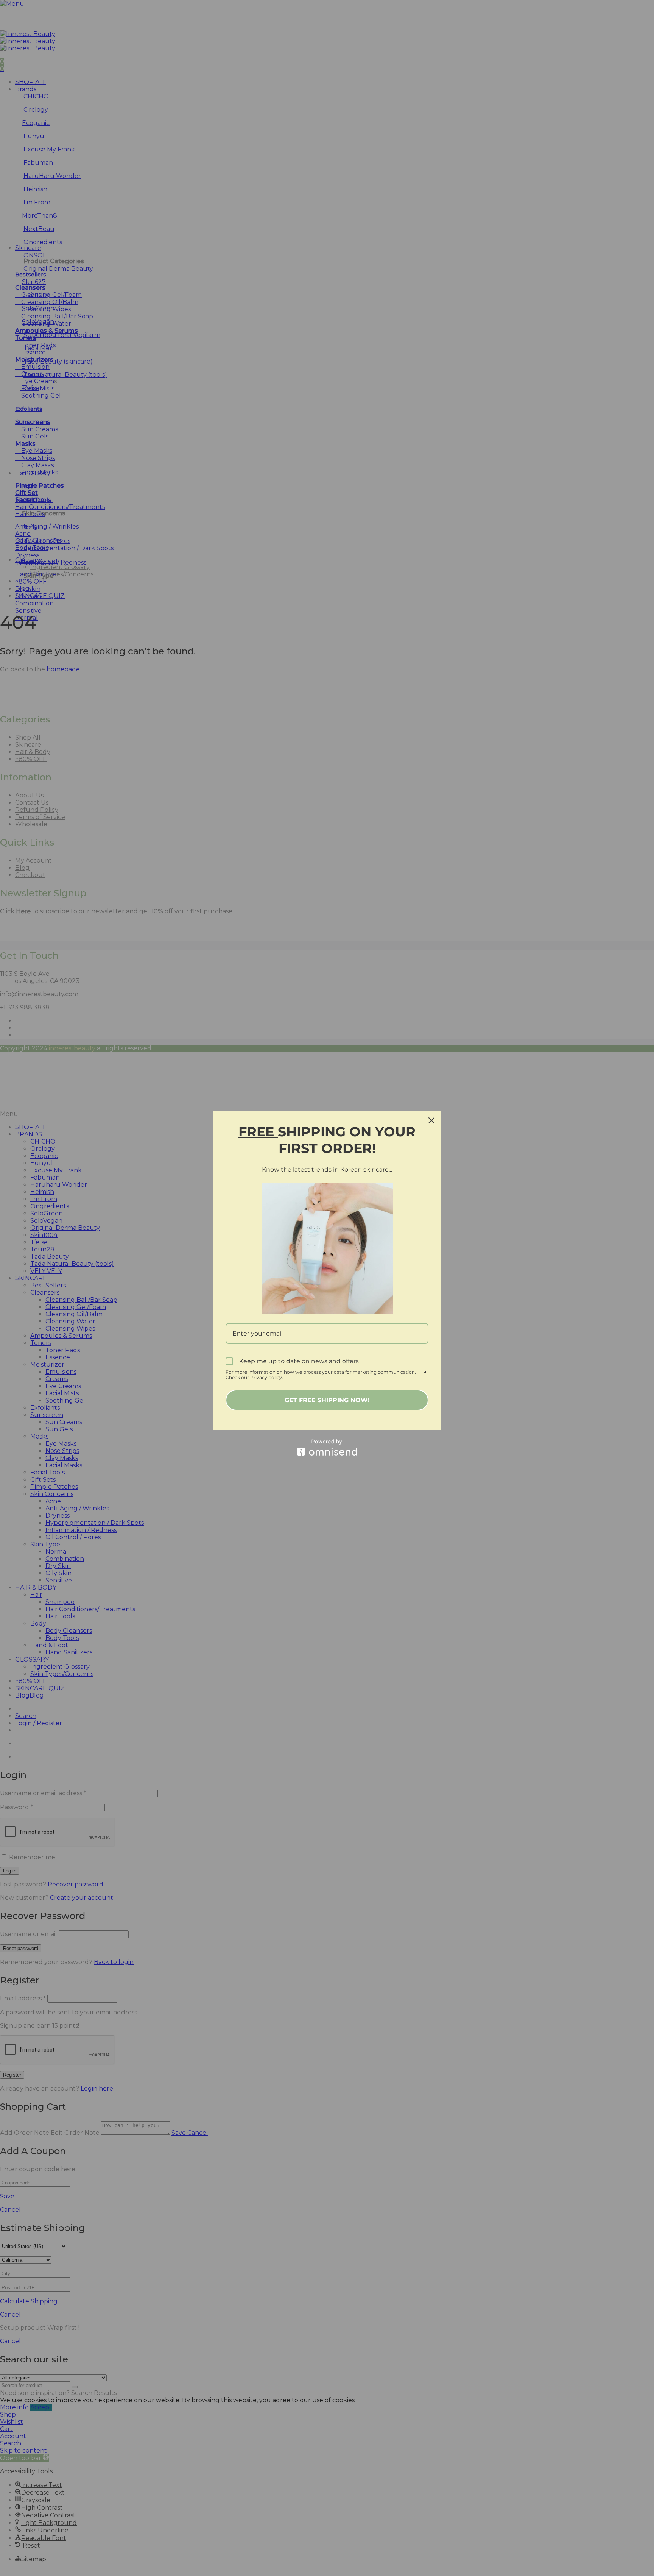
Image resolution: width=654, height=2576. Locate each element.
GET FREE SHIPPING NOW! (327, 1400)
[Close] (431, 1120)
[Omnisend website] (327, 1447)
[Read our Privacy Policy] (424, 1373)
